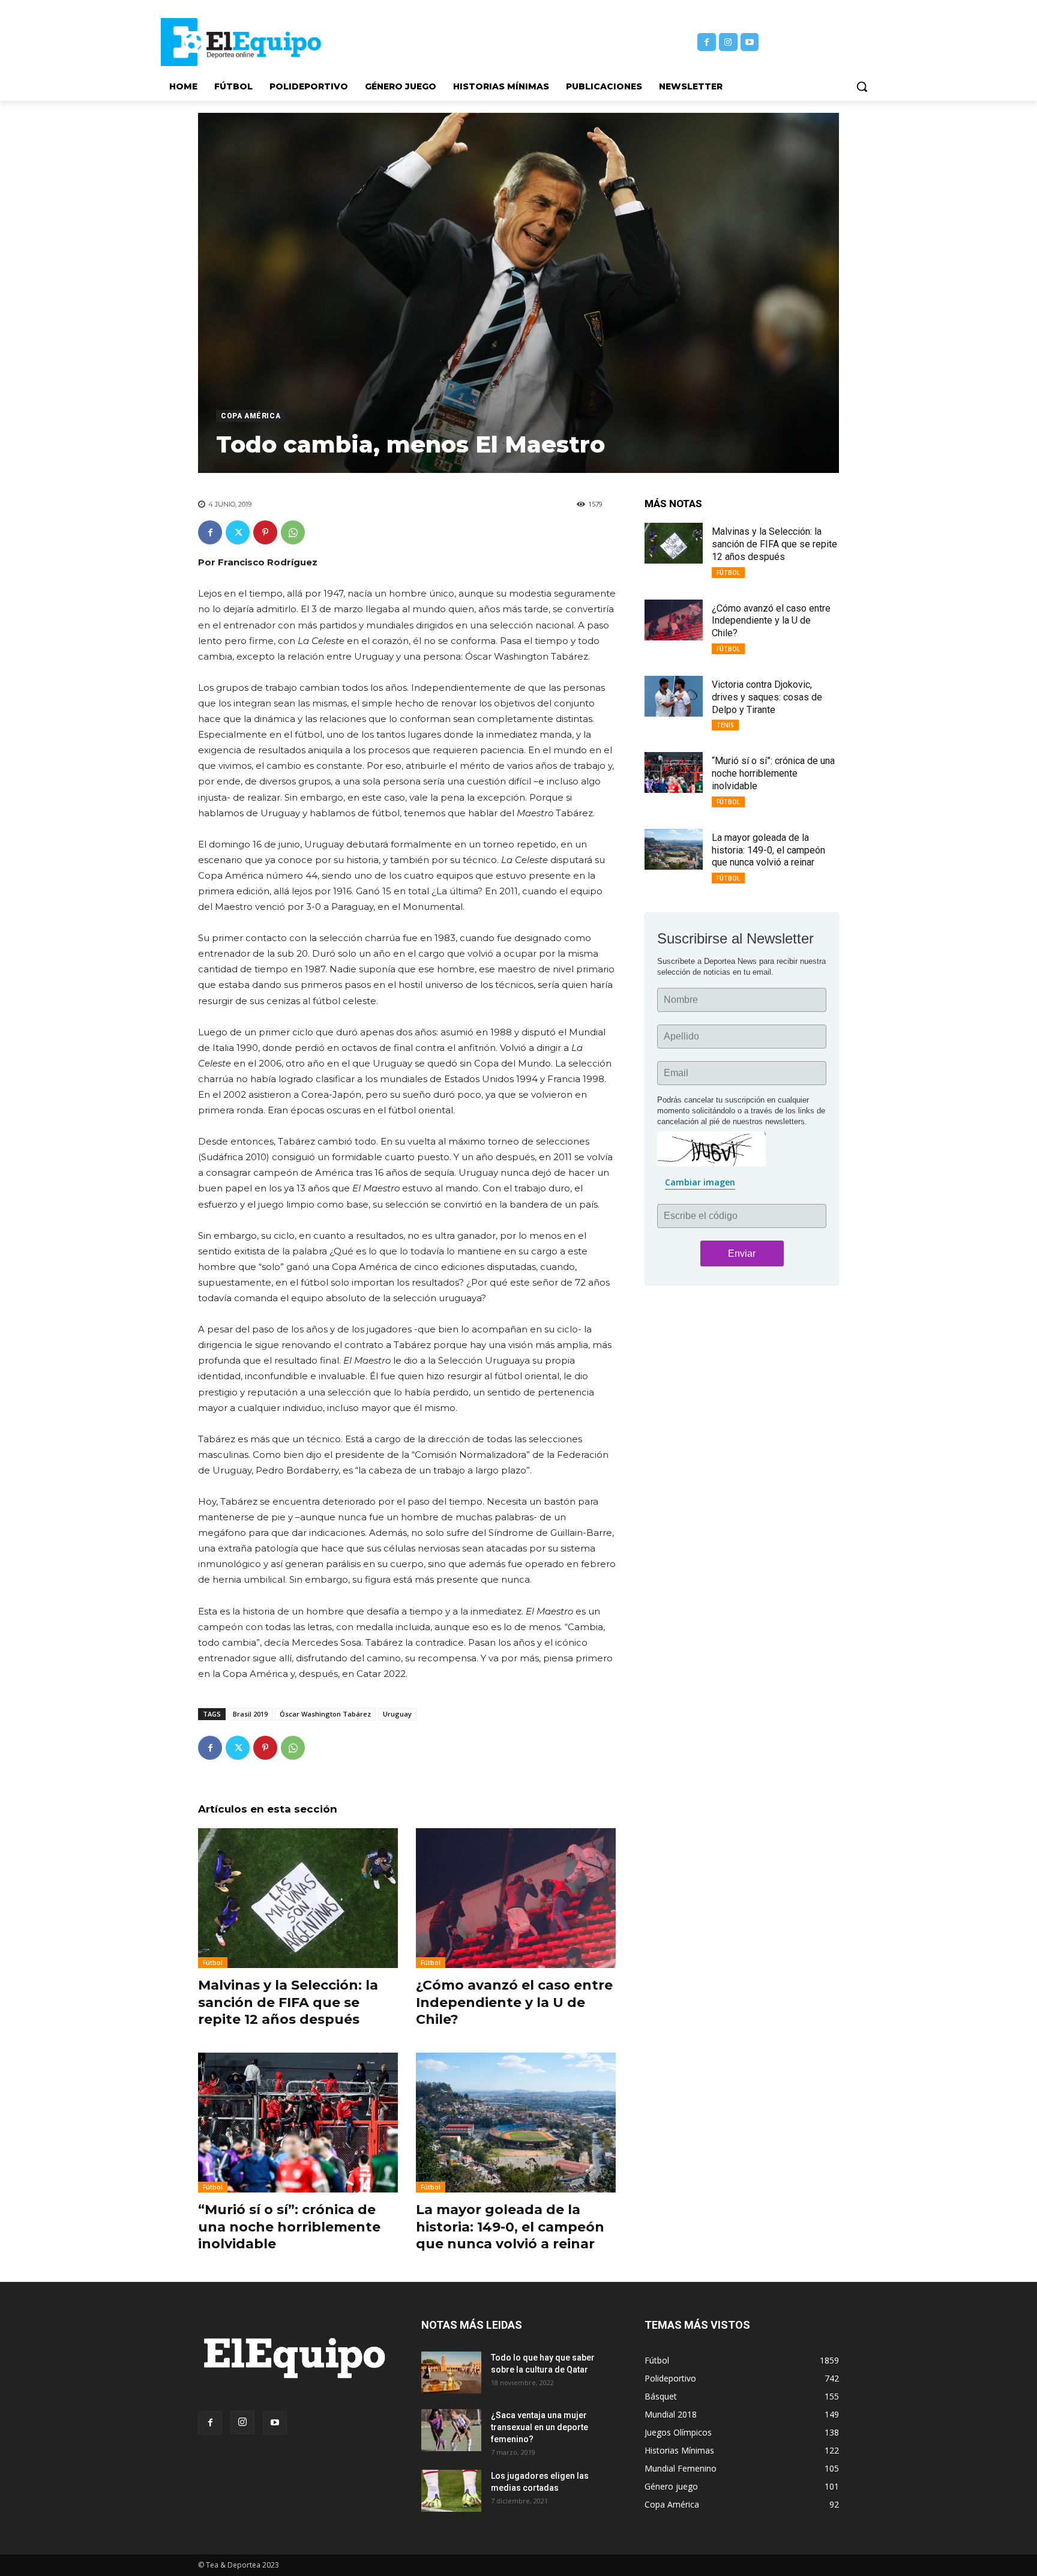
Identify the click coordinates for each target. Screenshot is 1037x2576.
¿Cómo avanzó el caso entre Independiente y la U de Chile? (514, 2002)
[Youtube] (750, 42)
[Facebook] (707, 42)
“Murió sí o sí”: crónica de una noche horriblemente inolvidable (289, 2227)
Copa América (251, 416)
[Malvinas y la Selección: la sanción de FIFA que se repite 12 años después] (298, 1898)
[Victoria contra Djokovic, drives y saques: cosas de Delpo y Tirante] (674, 696)
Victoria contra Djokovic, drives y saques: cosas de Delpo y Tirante (767, 697)
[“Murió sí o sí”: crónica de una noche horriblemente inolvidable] (298, 2123)
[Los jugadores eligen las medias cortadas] (451, 2491)
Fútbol (213, 1963)
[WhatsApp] (293, 532)
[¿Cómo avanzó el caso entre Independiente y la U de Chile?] (516, 1898)
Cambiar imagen (700, 1182)
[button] (862, 86)
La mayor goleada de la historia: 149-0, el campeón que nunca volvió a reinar (510, 2227)
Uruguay (397, 1714)
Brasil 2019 (250, 1714)
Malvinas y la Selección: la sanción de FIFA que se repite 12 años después (288, 2002)
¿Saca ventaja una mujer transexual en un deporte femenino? (540, 2427)
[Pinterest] (265, 532)
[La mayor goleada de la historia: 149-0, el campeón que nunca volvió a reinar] (516, 2123)
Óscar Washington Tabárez (325, 1714)
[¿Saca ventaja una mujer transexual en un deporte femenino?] (451, 2430)
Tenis (725, 725)
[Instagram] (728, 42)
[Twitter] (238, 532)
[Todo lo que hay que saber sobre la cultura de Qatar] (451, 2373)
